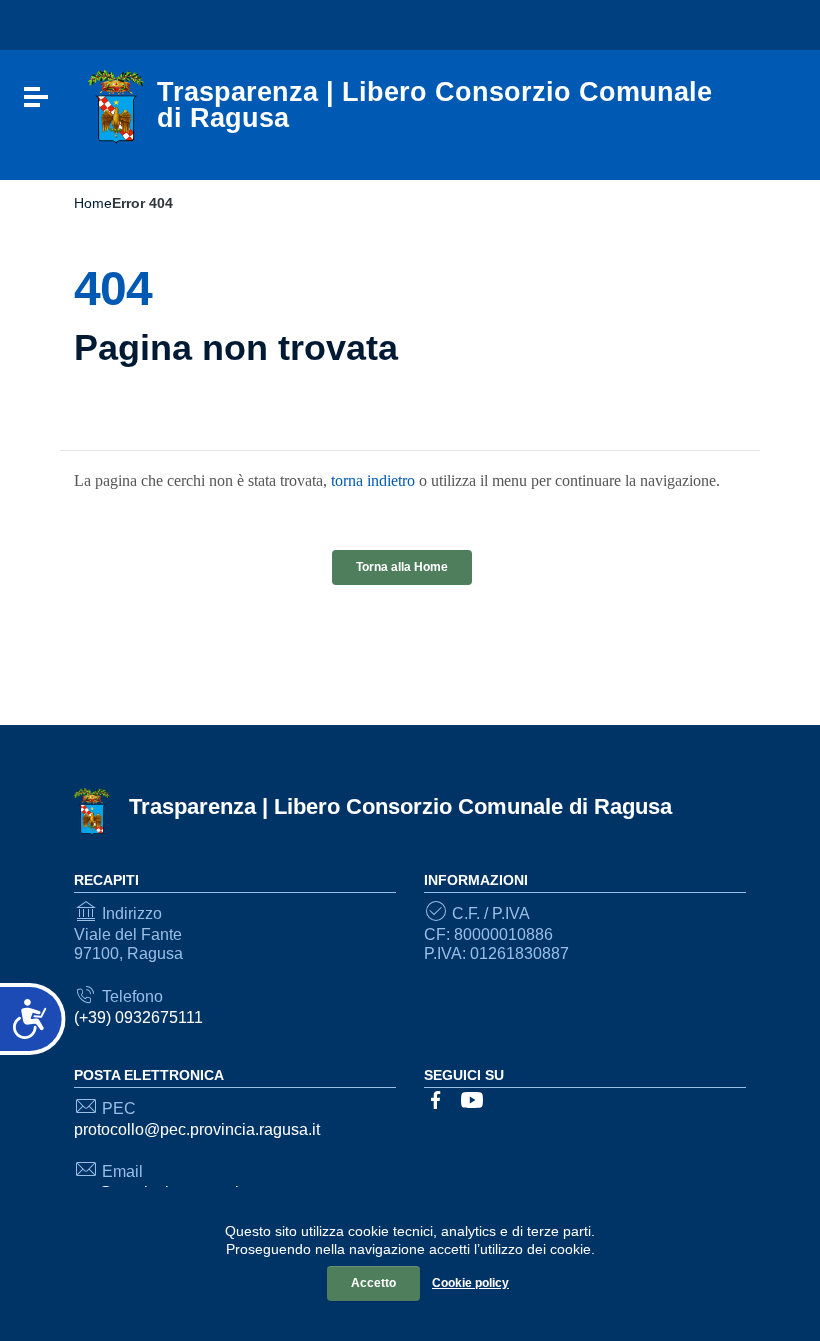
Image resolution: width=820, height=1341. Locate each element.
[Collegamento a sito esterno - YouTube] (472, 1098)
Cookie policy (470, 1283)
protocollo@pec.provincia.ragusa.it (197, 1129)
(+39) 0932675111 (138, 1017)
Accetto (373, 1283)
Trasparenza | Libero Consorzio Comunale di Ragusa (400, 806)
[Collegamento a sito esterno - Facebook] (436, 1098)
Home (93, 203)
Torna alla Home (402, 567)
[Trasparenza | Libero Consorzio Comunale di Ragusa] (116, 106)
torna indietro (373, 480)
